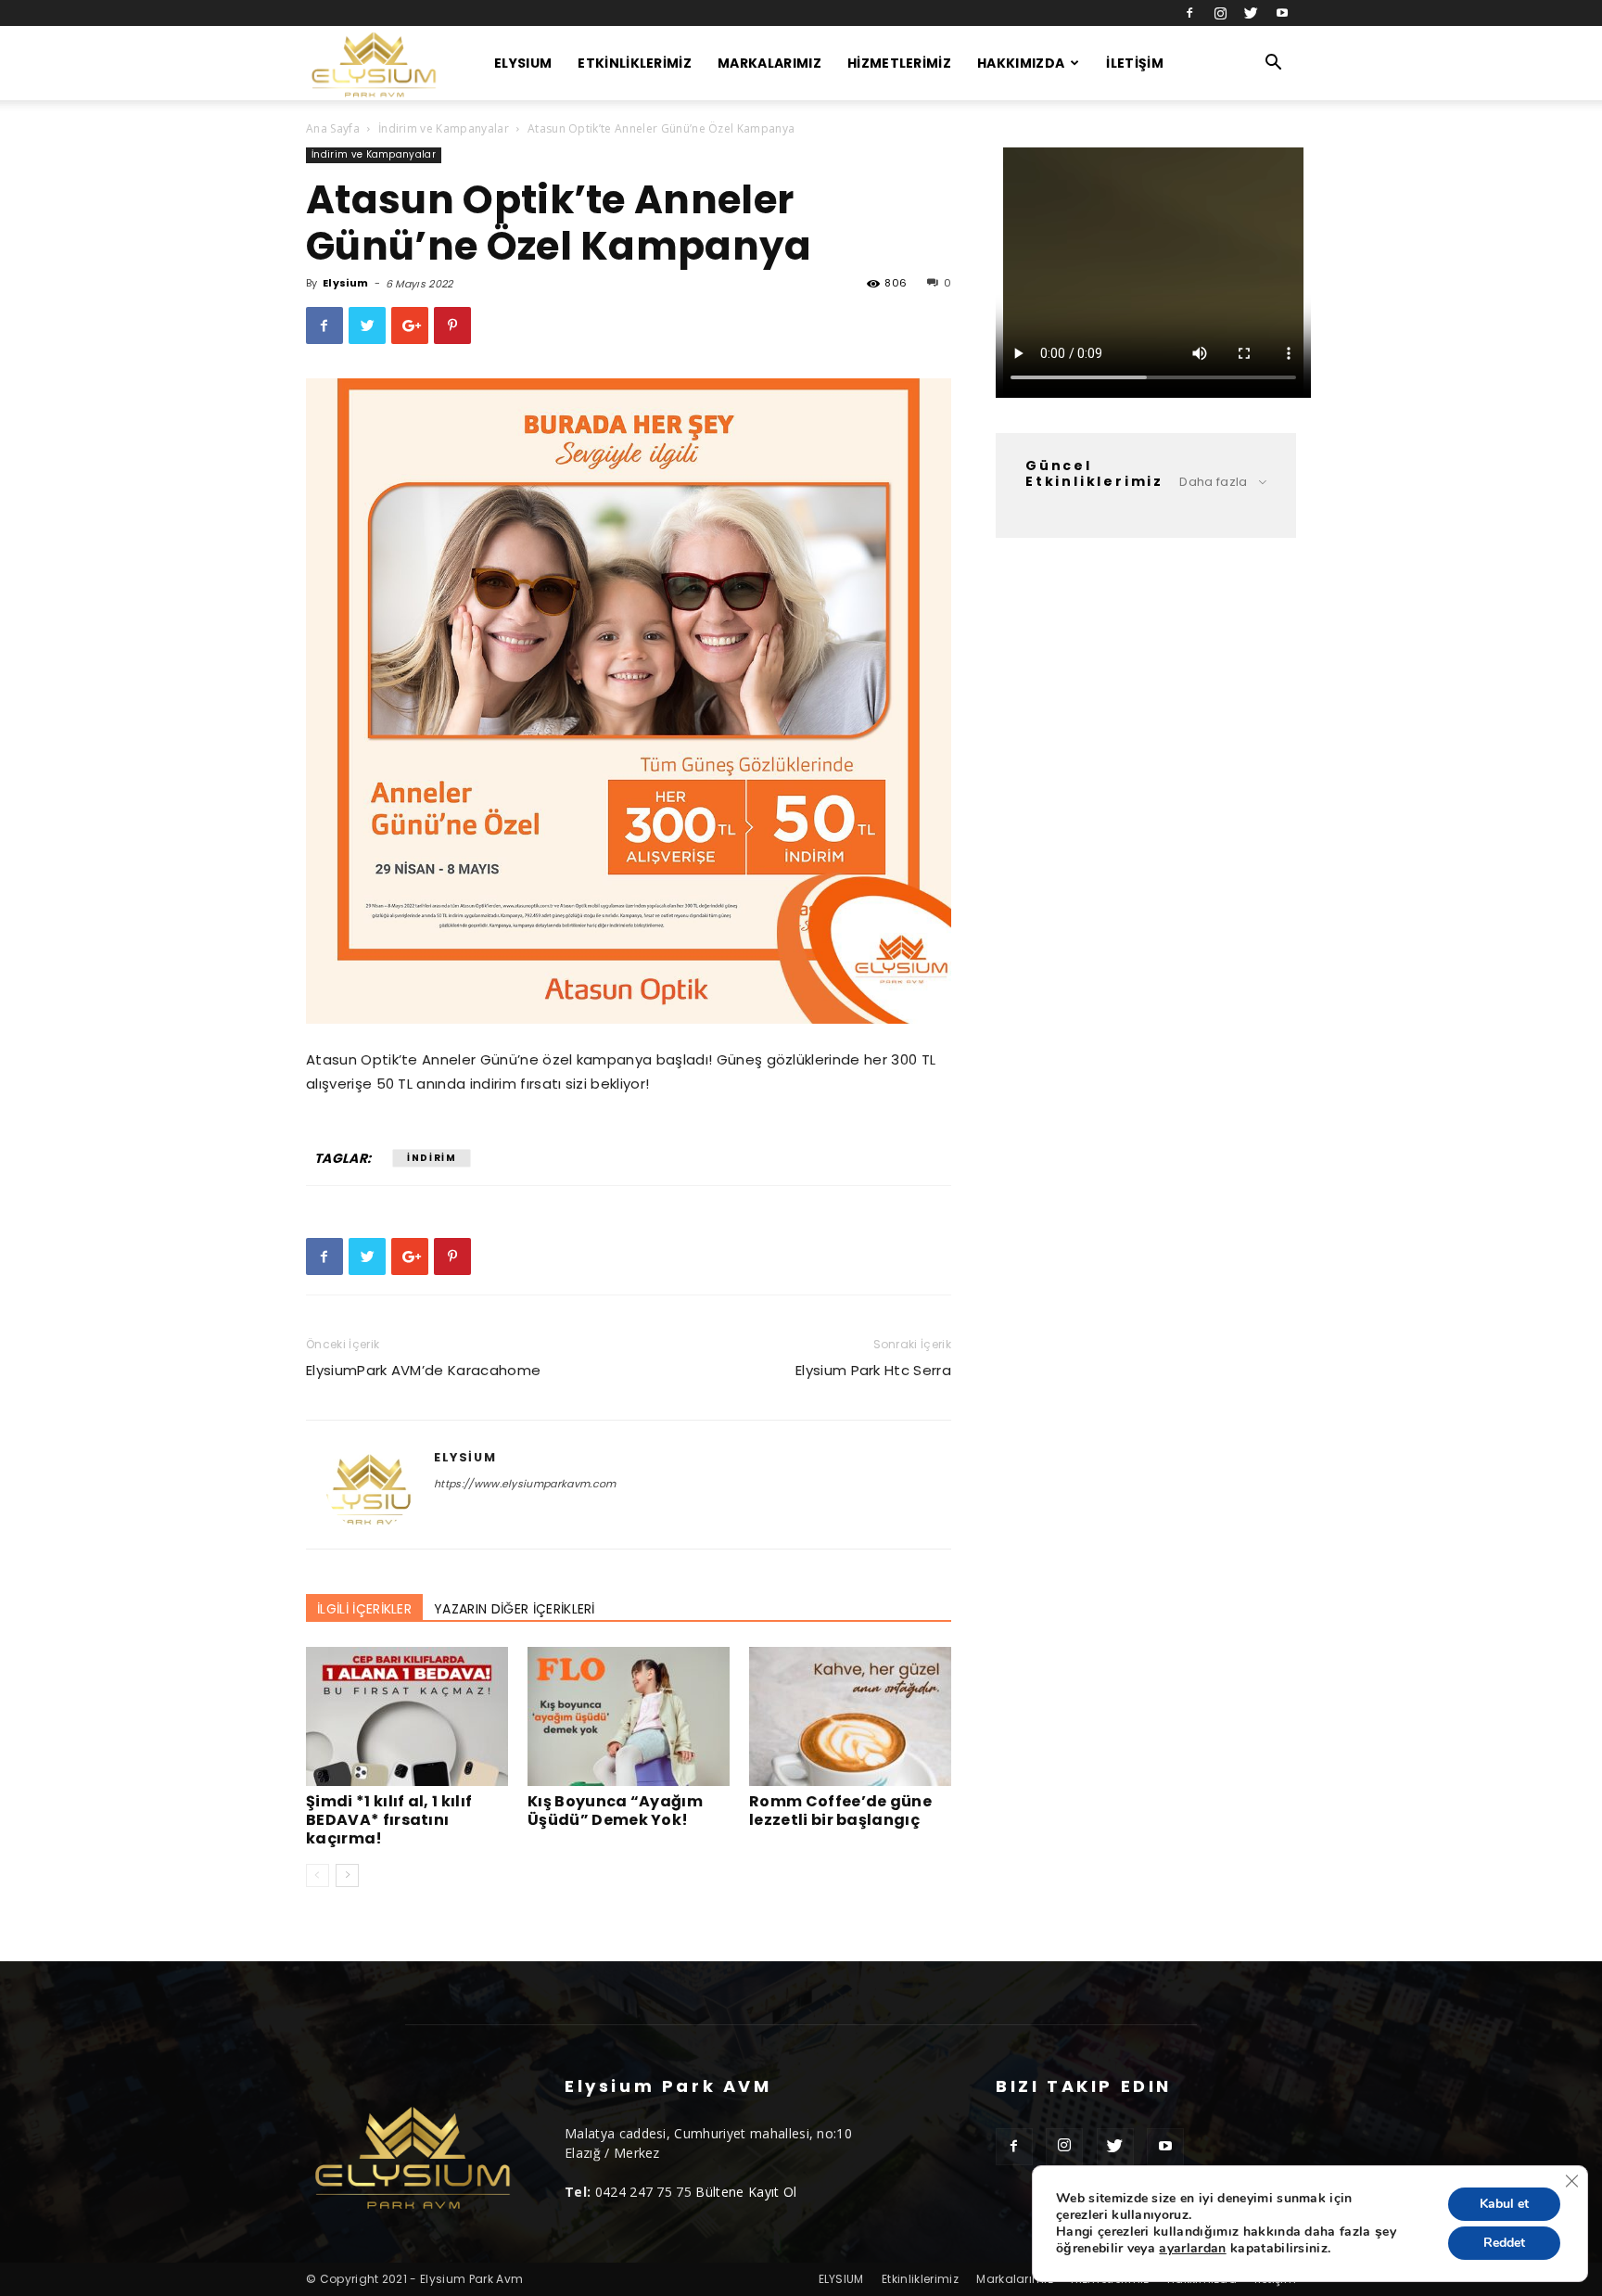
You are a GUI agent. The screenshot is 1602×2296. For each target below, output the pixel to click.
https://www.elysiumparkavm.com (525, 1484)
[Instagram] (1220, 13)
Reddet (1504, 2243)
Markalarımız (769, 63)
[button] (1274, 64)
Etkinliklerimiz (635, 63)
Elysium (345, 283)
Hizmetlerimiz (899, 63)
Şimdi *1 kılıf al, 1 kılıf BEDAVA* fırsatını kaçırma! (389, 1820)
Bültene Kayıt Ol (746, 2192)
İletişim (1135, 63)
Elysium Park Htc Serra (873, 1370)
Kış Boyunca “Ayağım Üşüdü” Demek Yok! (615, 1811)
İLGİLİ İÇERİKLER (364, 1609)
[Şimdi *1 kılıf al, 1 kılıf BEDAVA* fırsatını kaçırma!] (407, 1716)
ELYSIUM (523, 63)
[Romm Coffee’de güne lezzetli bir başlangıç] (850, 1716)
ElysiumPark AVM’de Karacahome (423, 1370)
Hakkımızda (1021, 63)
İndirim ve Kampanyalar (444, 128)
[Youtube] (1282, 13)
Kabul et (1504, 2204)
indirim (432, 1158)
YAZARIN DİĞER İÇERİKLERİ (515, 1609)
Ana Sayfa (333, 128)
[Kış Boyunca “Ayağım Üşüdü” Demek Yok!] (629, 1716)
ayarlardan (1192, 2249)
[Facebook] (1189, 13)
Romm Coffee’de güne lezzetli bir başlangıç (840, 1811)
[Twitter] (1252, 13)
